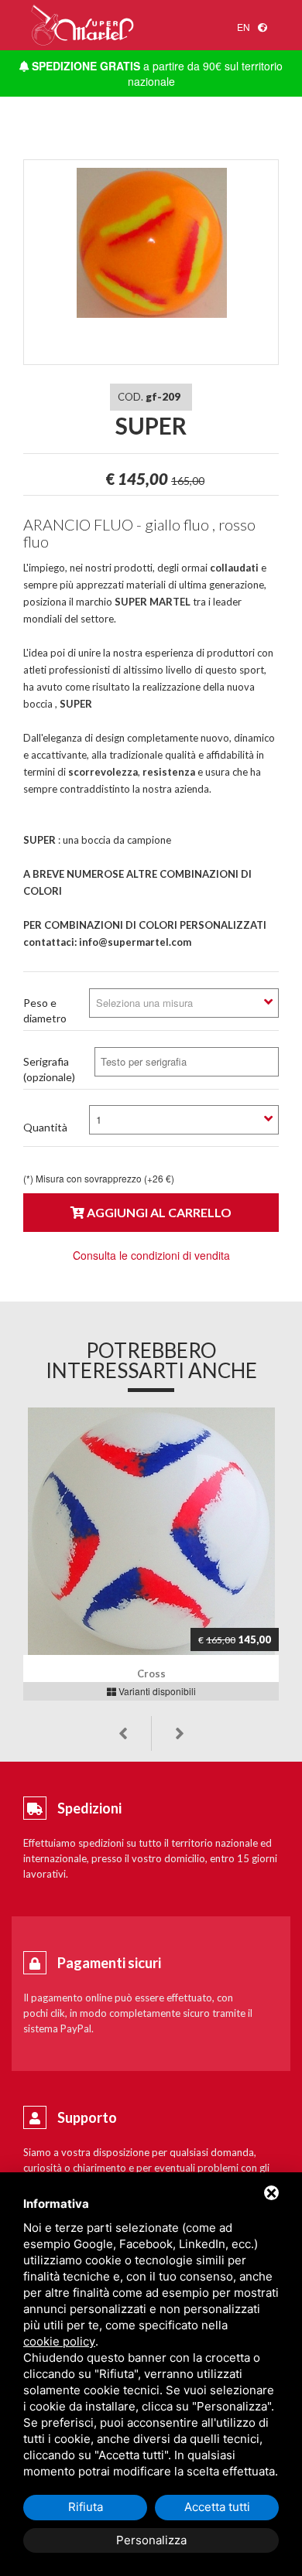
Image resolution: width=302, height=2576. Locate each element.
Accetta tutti (217, 2507)
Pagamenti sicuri (109, 1963)
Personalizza (151, 2540)
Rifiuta (86, 2507)
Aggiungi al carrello (158, 1212)
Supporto (87, 2117)
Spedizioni (89, 1808)
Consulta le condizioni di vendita (151, 1255)
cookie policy (59, 2341)
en (244, 27)
